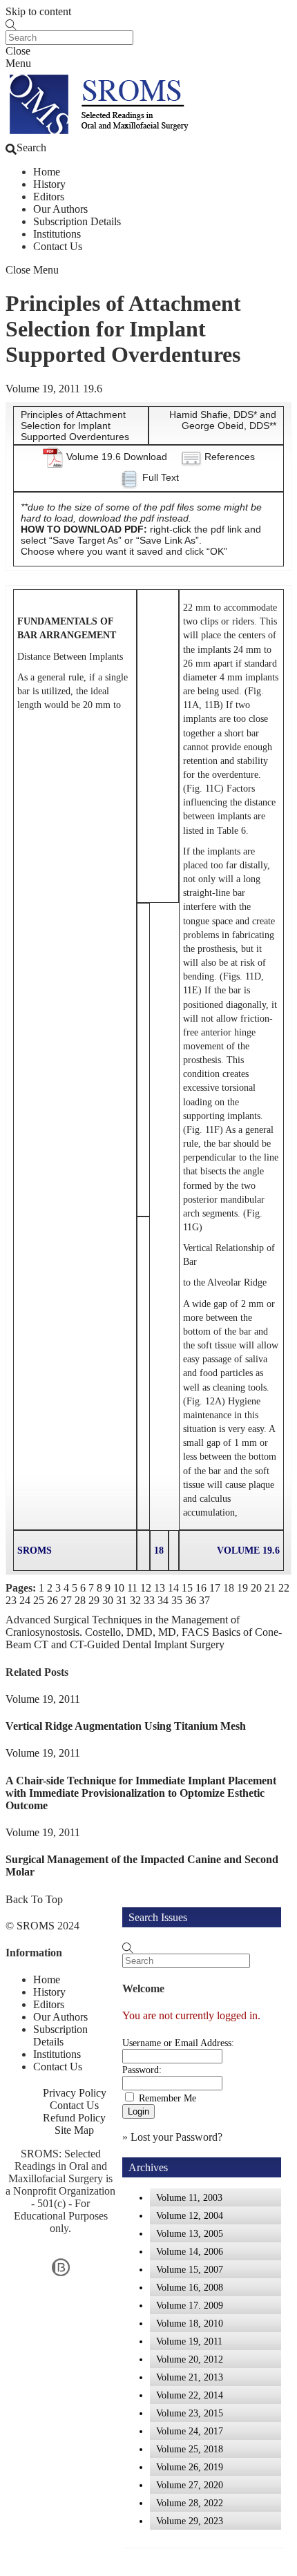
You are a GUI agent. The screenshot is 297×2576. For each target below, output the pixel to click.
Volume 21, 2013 (190, 2377)
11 (132, 1588)
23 (11, 1600)
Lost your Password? (176, 2137)
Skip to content (38, 11)
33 (149, 1600)
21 (270, 1588)
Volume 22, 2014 (190, 2395)
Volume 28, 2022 (190, 2503)
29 (94, 1600)
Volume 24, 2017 (190, 2431)
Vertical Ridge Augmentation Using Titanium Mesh (126, 1726)
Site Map (74, 2130)
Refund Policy (74, 2118)
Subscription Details (77, 221)
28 (80, 1600)
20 (256, 1588)
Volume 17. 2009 (190, 2305)
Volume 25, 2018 (190, 2449)
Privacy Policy (75, 2093)
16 (201, 1588)
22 (284, 1588)
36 (191, 1600)
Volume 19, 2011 (43, 389)
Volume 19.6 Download (117, 457)
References (230, 457)
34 (163, 1600)
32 (135, 1600)
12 (146, 1588)
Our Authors (60, 209)
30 (108, 1600)
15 (187, 1588)
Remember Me (167, 2098)
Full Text (161, 477)
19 (242, 1588)
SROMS (36, 1926)
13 (160, 1588)
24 (25, 1600)
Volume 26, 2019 (190, 2467)
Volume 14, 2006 (190, 2251)
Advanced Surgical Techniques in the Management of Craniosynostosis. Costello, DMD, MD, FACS (123, 1626)
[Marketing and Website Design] (61, 2275)
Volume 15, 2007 (190, 2269)
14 (173, 1588)
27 (66, 1600)
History (49, 184)
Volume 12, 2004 (190, 2215)
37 (204, 1600)
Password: (142, 2070)
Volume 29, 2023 (190, 2521)
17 (215, 1588)
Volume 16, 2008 (190, 2287)
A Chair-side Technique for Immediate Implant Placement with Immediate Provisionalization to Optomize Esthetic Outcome (141, 1793)
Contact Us (58, 246)
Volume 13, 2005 (190, 2233)
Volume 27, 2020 (190, 2485)
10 (119, 1588)
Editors (49, 197)
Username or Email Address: (178, 2043)
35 (177, 1600)
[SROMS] (102, 135)
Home (47, 172)
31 (122, 1600)
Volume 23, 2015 (190, 2413)
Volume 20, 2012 (190, 2359)
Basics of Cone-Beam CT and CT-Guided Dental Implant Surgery (144, 1638)
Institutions (57, 234)
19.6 (93, 389)
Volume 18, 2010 (190, 2323)
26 (52, 1600)
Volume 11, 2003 (189, 2197)
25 (39, 1600)
